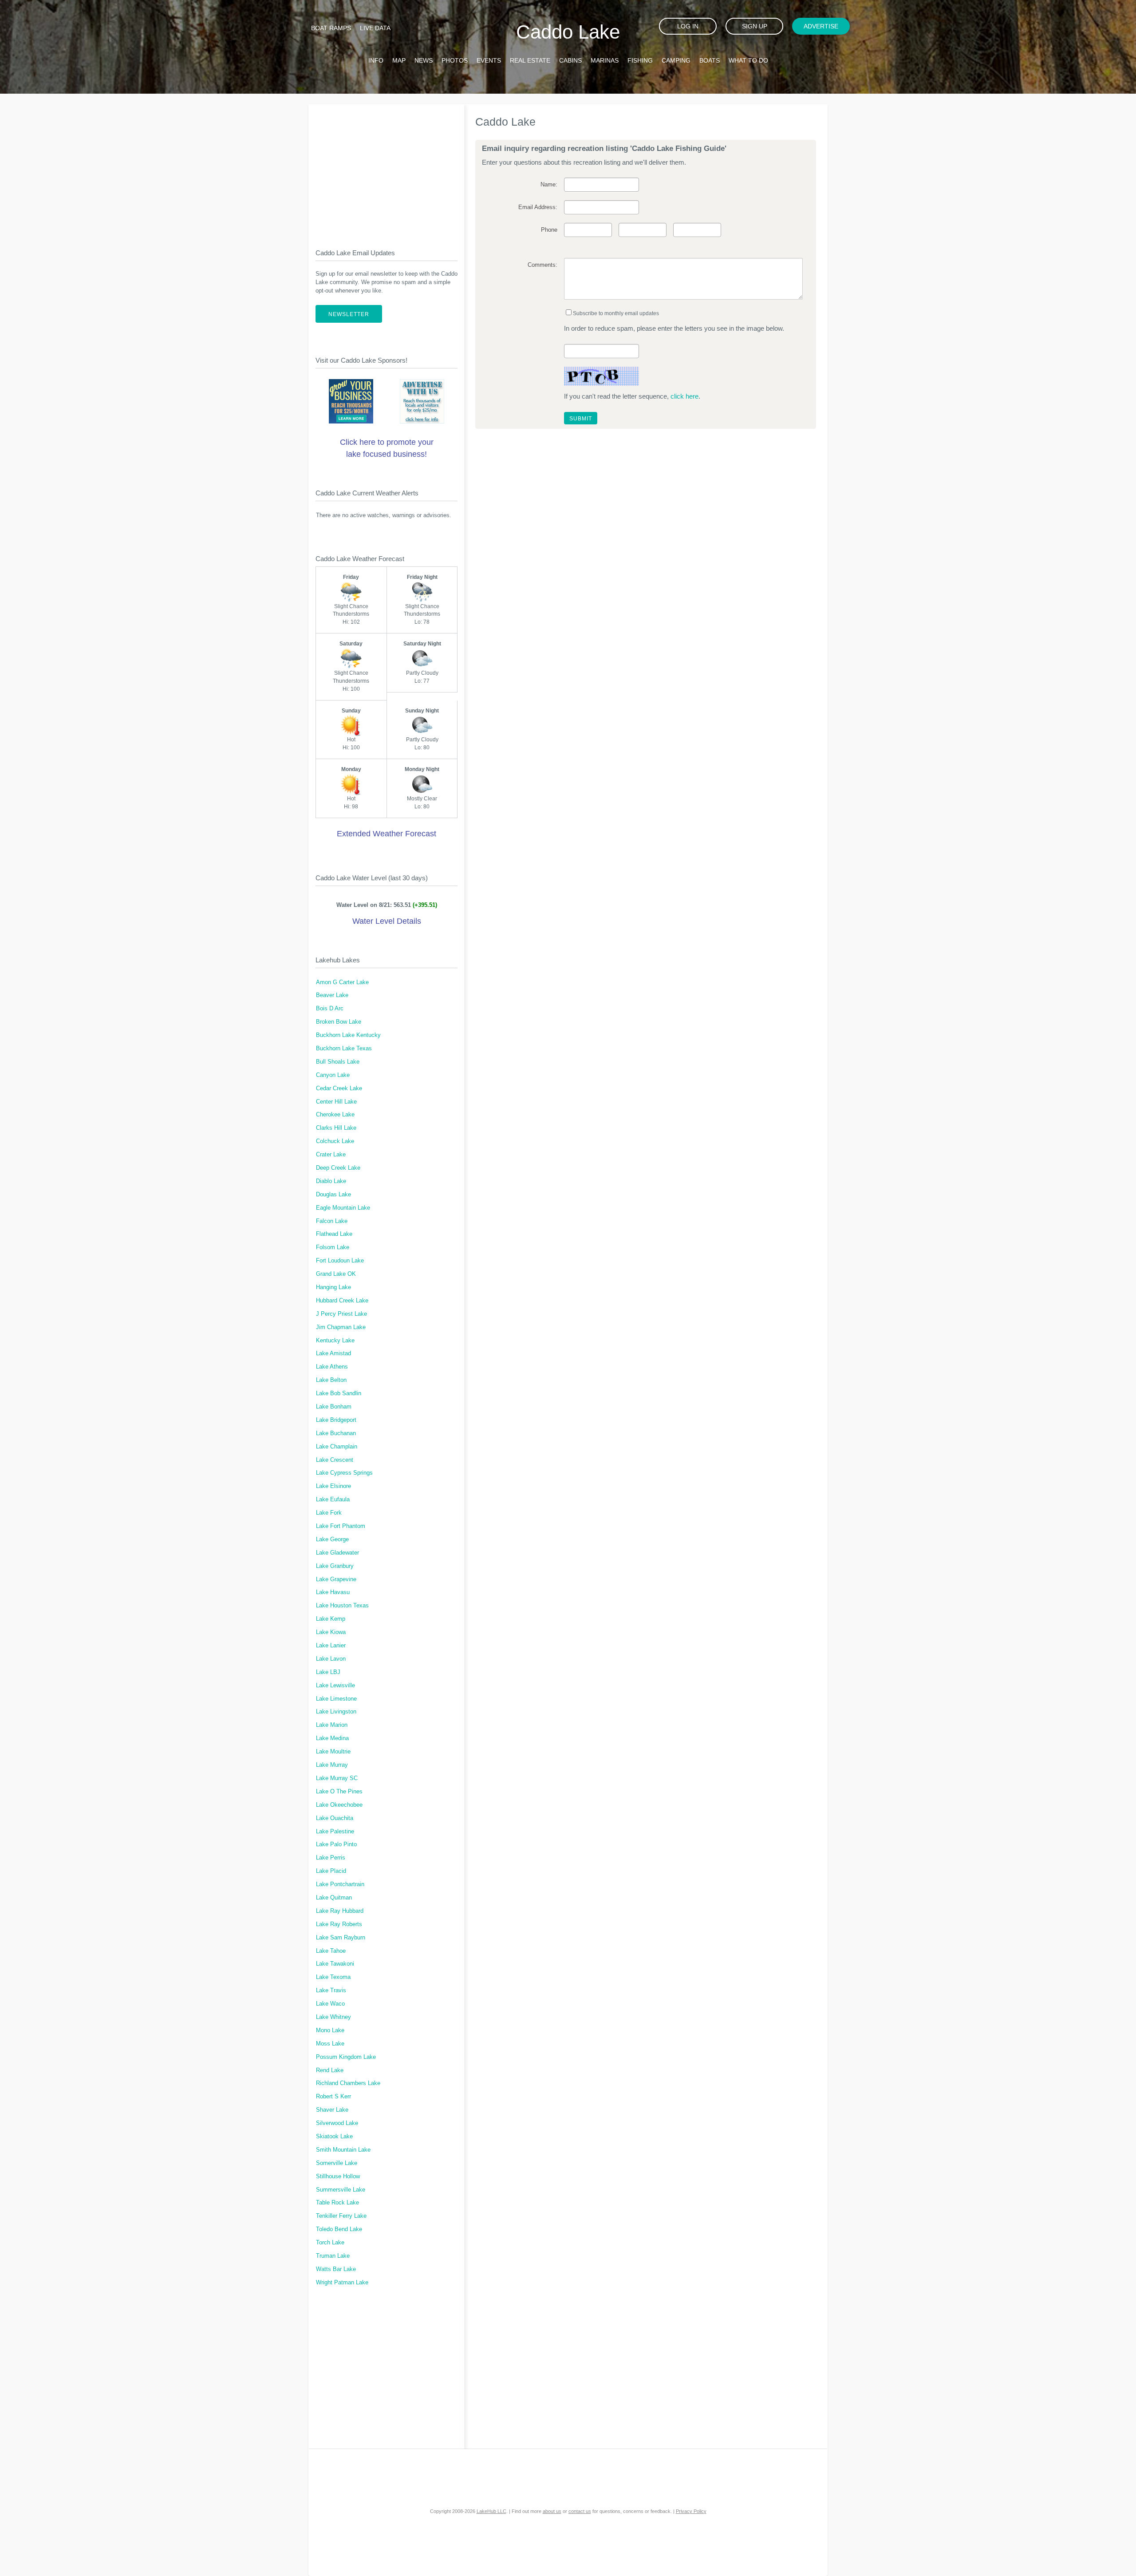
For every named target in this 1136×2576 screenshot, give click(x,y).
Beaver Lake (332, 995)
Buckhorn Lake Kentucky (348, 1035)
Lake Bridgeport (336, 1420)
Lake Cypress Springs (344, 1473)
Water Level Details (387, 921)
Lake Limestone (336, 1699)
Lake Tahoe (331, 1951)
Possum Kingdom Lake (346, 2057)
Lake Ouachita (335, 1818)
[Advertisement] (387, 169)
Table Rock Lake (337, 2203)
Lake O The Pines (339, 1792)
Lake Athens (332, 1367)
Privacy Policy (691, 2511)
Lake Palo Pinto (336, 1844)
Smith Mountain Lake (343, 2150)
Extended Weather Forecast (387, 834)
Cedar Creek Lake (339, 1088)
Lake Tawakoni (335, 1964)
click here (684, 396)
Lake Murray (332, 1765)
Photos (455, 60)
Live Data (375, 28)
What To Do (748, 60)
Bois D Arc (330, 1009)
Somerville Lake (337, 2163)
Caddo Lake (568, 32)
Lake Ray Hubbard (340, 1911)
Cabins (570, 60)
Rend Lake (330, 2070)
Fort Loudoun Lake (340, 1261)
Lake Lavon (331, 1659)
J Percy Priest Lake (341, 1314)
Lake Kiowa (331, 1632)
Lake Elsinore (333, 1486)
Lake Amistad (333, 1353)
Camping (676, 60)
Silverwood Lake (337, 2123)
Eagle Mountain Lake (343, 1208)
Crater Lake (331, 1155)
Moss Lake (330, 2044)
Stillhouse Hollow (338, 2176)
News (424, 60)
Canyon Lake (333, 1075)
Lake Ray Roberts (339, 1924)
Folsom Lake (333, 1247)
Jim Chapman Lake (341, 1327)
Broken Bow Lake (339, 1022)
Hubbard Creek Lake (342, 1301)
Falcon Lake (332, 1221)
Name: (549, 185)
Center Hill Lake (336, 1102)
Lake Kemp (331, 1619)
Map (399, 60)
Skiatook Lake (334, 2137)
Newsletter (349, 314)
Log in (688, 26)
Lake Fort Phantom (341, 1526)
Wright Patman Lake (342, 2283)
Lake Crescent (335, 1460)
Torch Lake (330, 2243)
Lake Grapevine (336, 1579)
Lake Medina (332, 1738)
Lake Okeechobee (339, 1805)
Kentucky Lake (335, 1341)
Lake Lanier (331, 1646)
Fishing (640, 60)
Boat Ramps (331, 28)
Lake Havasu (333, 1592)
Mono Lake (330, 2030)
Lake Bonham (334, 1407)
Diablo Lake (331, 1181)
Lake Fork (329, 1513)
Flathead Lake (334, 1234)
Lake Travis (331, 1990)
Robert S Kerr (333, 2097)
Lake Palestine (335, 1832)
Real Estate (530, 60)
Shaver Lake (332, 2110)
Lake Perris (331, 1858)
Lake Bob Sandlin (339, 1393)
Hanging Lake (333, 1287)
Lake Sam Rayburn (341, 1938)
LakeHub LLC (491, 2511)
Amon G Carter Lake (342, 982)
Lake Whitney (333, 2017)
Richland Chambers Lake (348, 2083)
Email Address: (538, 207)
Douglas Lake (333, 1195)
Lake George (332, 1539)
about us (552, 2511)
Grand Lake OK (336, 1274)
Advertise (821, 26)
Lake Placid (331, 1871)
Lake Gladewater (337, 1553)
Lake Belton (331, 1380)
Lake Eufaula (333, 1500)
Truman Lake (333, 2256)
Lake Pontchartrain (340, 1884)
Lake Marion (332, 1725)
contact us (580, 2511)
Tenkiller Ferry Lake (341, 2216)
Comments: (542, 265)
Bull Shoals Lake (338, 1062)
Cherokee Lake (335, 1115)
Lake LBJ (328, 1672)
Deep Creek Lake (338, 1168)
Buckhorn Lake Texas (344, 1049)
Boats (710, 60)
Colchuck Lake (335, 1141)
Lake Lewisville (335, 1686)
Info (376, 60)
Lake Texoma (333, 1977)
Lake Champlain (337, 1447)
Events (489, 60)
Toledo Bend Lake (339, 2229)
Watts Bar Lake (336, 2269)
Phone (549, 230)
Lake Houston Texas (342, 1606)
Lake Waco (330, 2004)
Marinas (605, 60)
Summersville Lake (341, 2190)
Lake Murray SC (337, 1778)
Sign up (755, 26)
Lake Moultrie (333, 1752)
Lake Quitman (334, 1898)
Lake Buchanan (336, 1433)
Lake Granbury (335, 1566)
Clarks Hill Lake (336, 1128)
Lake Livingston (336, 1712)
